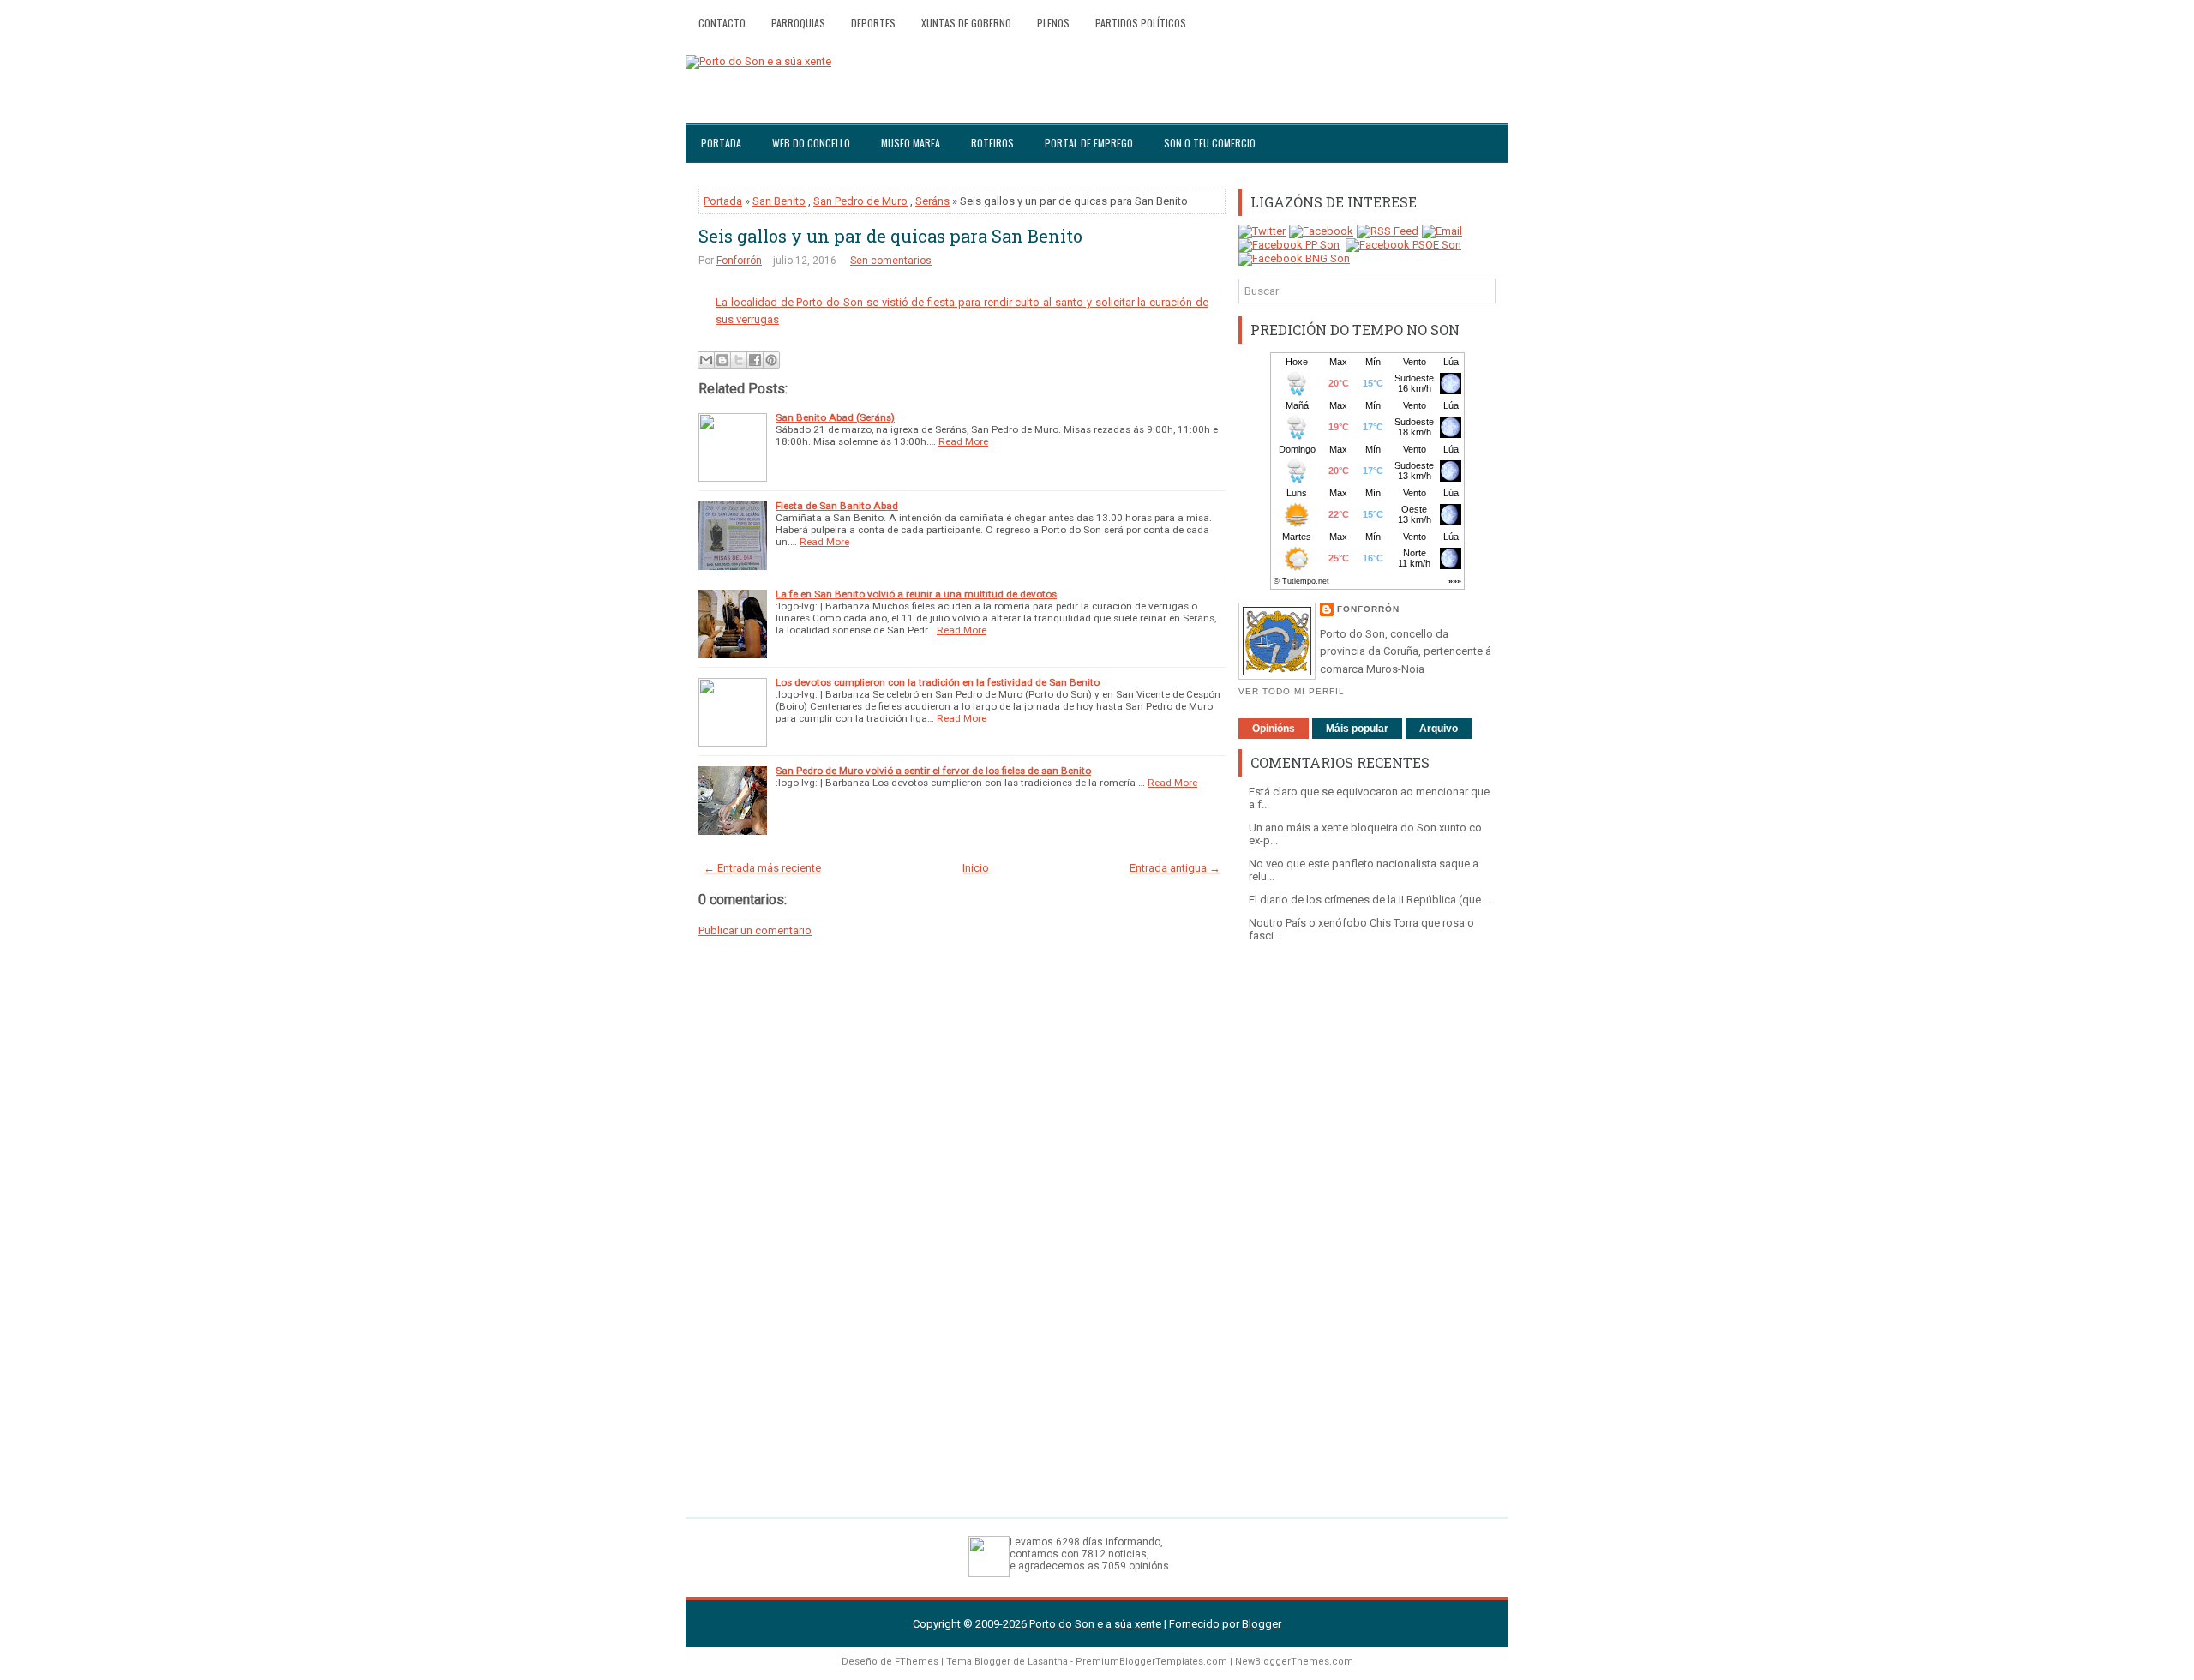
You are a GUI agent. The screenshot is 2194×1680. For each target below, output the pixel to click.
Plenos (1053, 23)
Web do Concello (811, 143)
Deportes (873, 23)
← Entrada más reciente (762, 868)
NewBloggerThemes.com (1294, 1662)
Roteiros (992, 143)
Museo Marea (911, 143)
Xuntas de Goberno (966, 23)
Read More (963, 441)
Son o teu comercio (1210, 143)
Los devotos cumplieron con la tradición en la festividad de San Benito (938, 682)
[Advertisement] (1367, 1221)
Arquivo (1439, 729)
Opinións (1274, 729)
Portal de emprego (1089, 143)
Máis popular (1357, 729)
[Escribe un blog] (722, 360)
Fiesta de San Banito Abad (837, 506)
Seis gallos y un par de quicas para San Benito (890, 236)
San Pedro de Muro (860, 201)
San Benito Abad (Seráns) (835, 417)
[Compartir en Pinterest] (771, 360)
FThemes (917, 1662)
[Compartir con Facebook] (755, 360)
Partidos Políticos (1141, 23)
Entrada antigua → (1175, 868)
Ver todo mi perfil (1292, 691)
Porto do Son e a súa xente (1095, 1624)
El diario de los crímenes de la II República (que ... (1370, 900)
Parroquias (798, 23)
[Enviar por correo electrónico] (706, 360)
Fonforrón (739, 261)
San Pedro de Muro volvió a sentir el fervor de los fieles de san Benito (933, 771)
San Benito (779, 201)
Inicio (976, 868)
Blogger (1262, 1624)
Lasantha (1048, 1662)
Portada (721, 143)
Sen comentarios (891, 261)
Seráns (932, 201)
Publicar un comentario (755, 930)
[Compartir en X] (739, 360)
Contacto (722, 23)
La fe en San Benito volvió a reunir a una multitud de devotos (916, 594)
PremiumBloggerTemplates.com (1151, 1662)
